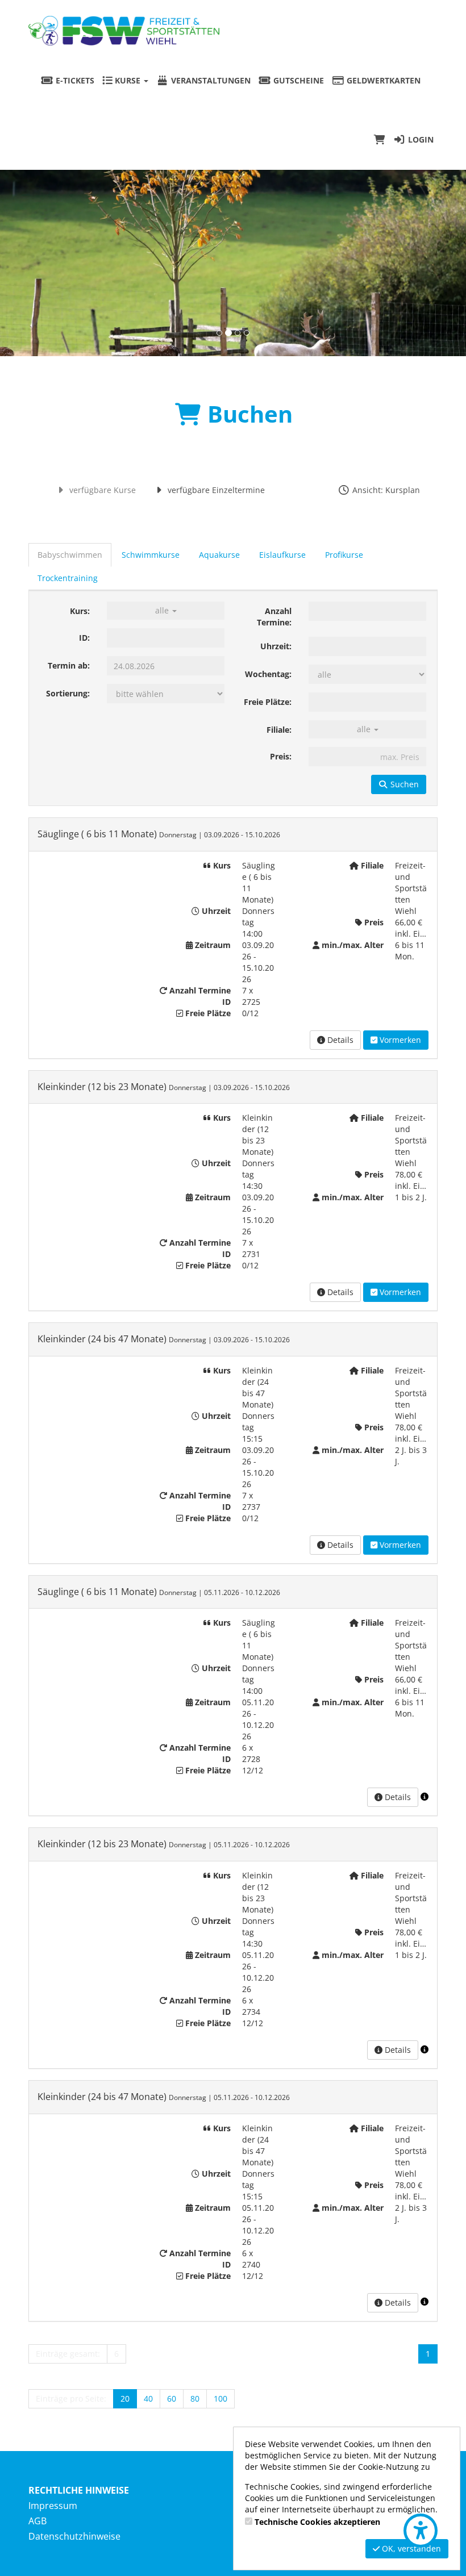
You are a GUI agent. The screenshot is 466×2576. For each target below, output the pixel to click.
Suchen (403, 784)
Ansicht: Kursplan (385, 490)
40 (148, 2398)
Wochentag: (268, 674)
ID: (84, 638)
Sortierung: (68, 693)
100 (220, 2398)
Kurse (128, 80)
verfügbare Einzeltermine (215, 490)
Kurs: (80, 611)
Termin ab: (69, 665)
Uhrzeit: (276, 646)
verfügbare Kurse (101, 490)
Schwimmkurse (151, 555)
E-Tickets (74, 80)
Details (339, 1040)
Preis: (281, 756)
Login (420, 139)
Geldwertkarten (382, 80)
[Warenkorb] (380, 140)
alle (163, 610)
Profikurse (344, 555)
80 (195, 2398)
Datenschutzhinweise (74, 2536)
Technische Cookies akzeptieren (317, 2522)
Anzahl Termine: (274, 617)
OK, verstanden (410, 2548)
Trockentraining (68, 578)
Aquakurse (219, 555)
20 (125, 2398)
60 (172, 2398)
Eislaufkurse (282, 555)
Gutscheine (298, 80)
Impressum (53, 2506)
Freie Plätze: (268, 702)
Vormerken (399, 1040)
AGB (38, 2521)
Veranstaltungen (210, 80)
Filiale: (279, 730)
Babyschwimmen (70, 555)
